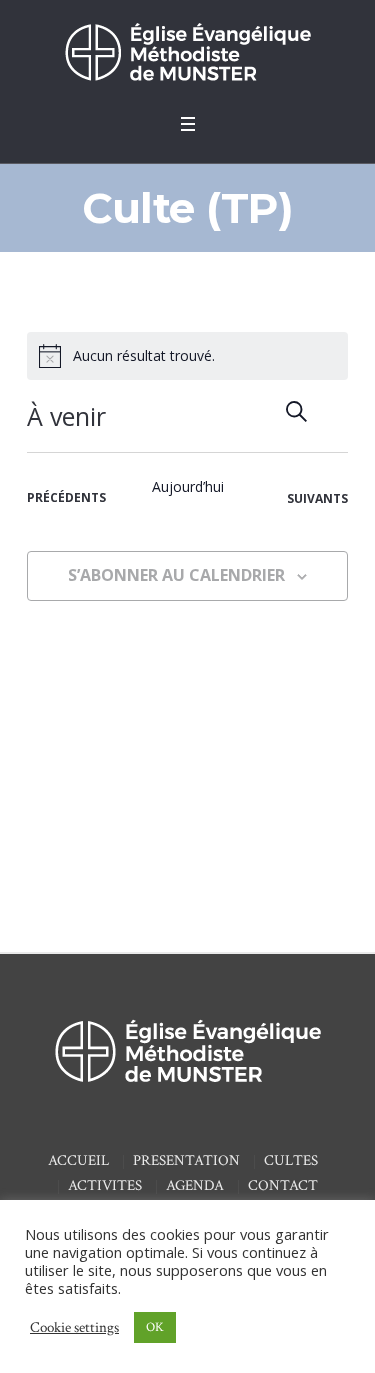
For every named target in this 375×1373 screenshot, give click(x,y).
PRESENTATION (186, 1160)
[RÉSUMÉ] (333, 411)
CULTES (291, 1160)
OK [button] (155, 1327)
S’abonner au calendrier (176, 575)
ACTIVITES (105, 1185)
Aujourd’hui (188, 486)
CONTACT (283, 1185)
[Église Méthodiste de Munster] (188, 51)
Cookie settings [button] (74, 1327)
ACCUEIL (78, 1160)
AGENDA (195, 1185)
